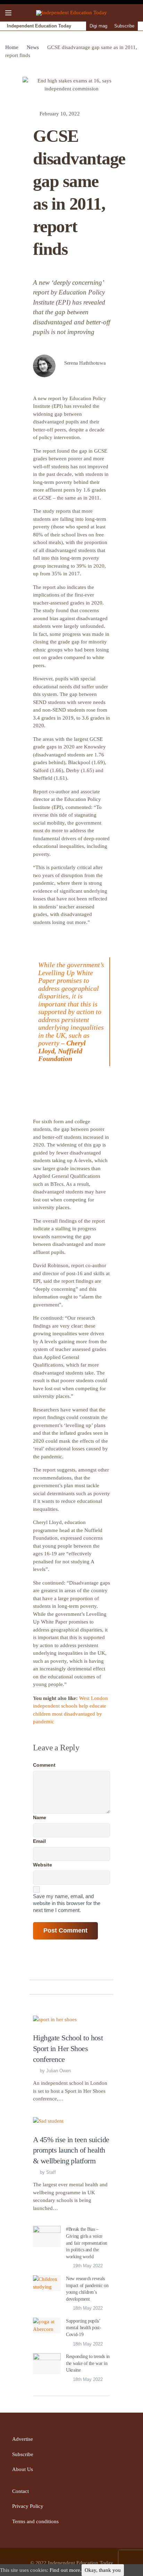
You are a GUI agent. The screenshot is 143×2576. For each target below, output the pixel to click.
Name (40, 1817)
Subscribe (124, 26)
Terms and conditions (35, 2521)
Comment (44, 1765)
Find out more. (66, 2570)
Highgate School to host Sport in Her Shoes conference (68, 2048)
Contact (20, 2491)
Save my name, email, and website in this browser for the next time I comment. (67, 1903)
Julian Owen (58, 2071)
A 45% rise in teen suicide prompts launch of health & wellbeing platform (71, 2150)
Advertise (23, 2439)
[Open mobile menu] (8, 13)
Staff (51, 2172)
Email (39, 1841)
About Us (23, 2469)
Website (43, 1865)
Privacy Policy (28, 2506)
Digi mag (98, 26)
